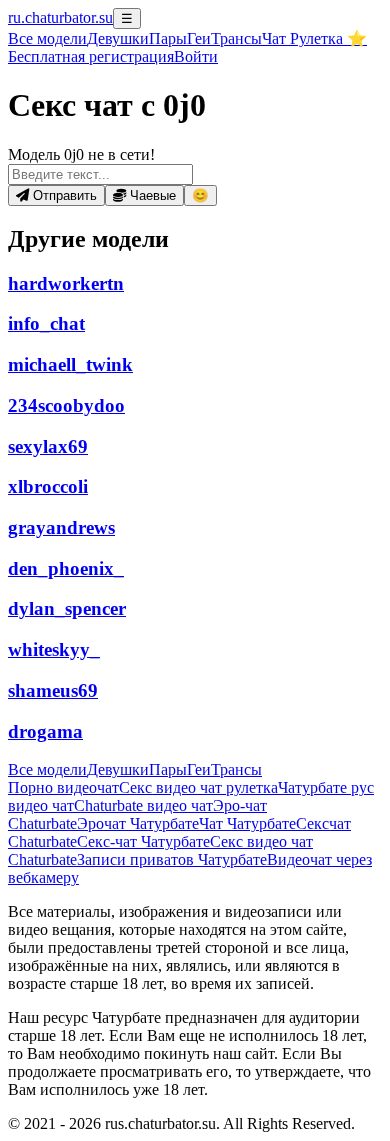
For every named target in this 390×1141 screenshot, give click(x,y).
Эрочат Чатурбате (138, 823)
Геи (199, 38)
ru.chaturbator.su (60, 17)
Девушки (118, 38)
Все (47, 38)
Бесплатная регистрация (91, 56)
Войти (196, 56)
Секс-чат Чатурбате (143, 841)
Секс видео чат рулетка (198, 787)
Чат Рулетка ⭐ (314, 38)
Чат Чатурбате (247, 823)
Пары (168, 38)
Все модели (47, 769)
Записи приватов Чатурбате (172, 859)
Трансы (236, 38)
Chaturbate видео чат (143, 805)
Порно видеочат (63, 787)
